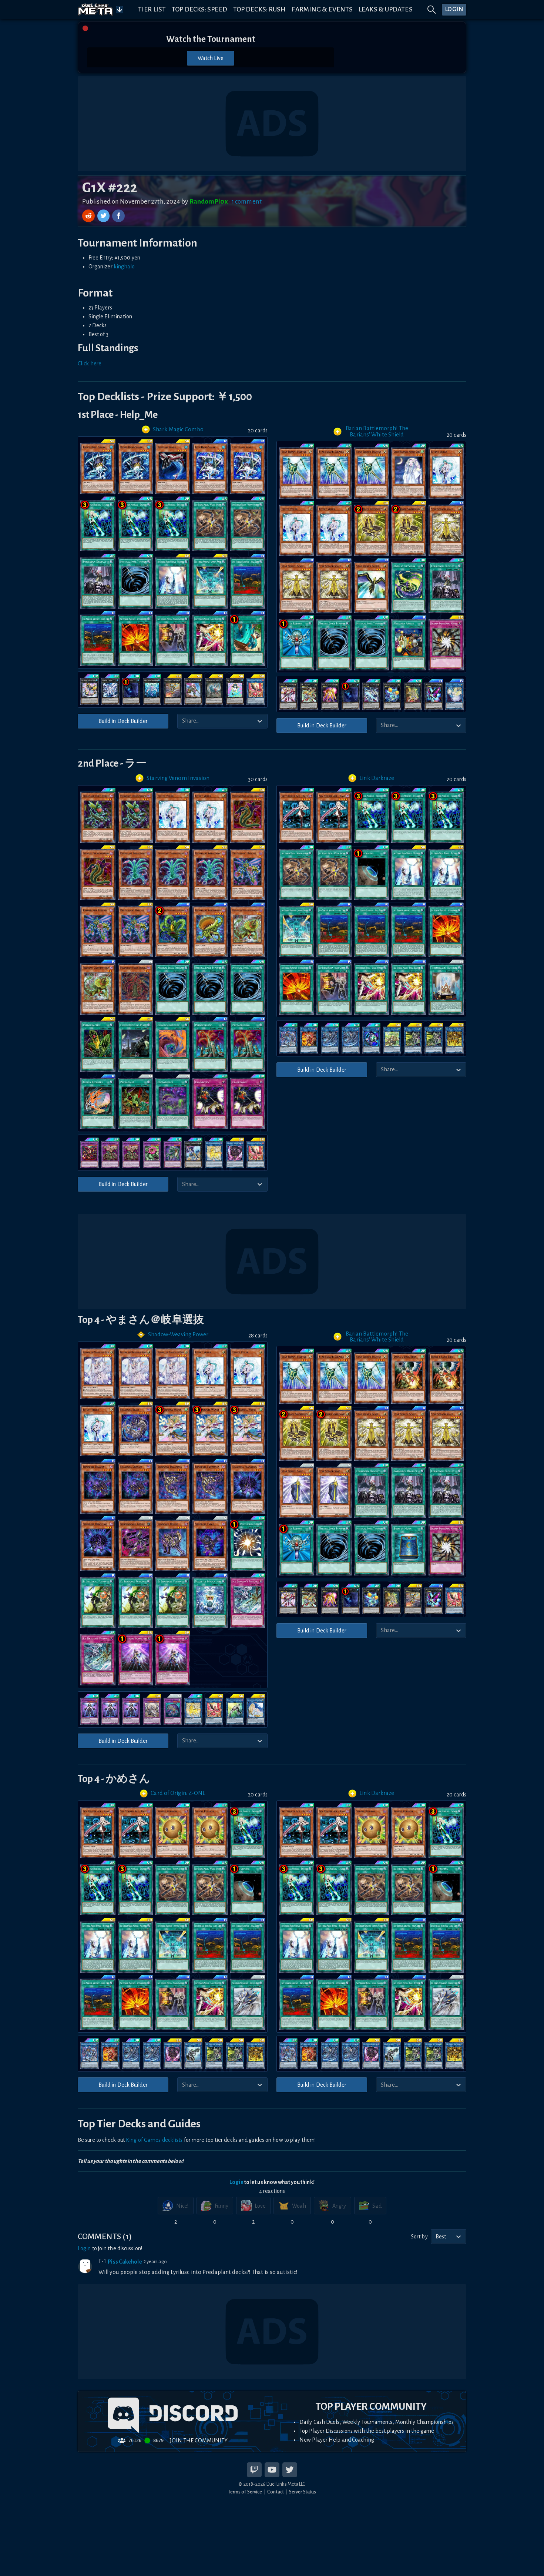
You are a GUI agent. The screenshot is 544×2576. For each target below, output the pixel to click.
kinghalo (124, 267)
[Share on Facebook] (118, 216)
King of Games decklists (154, 2140)
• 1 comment (245, 202)
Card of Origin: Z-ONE (178, 1793)
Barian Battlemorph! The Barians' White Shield (377, 431)
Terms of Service (245, 2492)
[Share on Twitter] (104, 216)
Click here (90, 364)
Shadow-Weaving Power (178, 1334)
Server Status (303, 2492)
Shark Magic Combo (178, 429)
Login (236, 2182)
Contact (276, 2492)
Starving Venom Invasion (178, 778)
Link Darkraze (377, 778)
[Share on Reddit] (89, 216)
